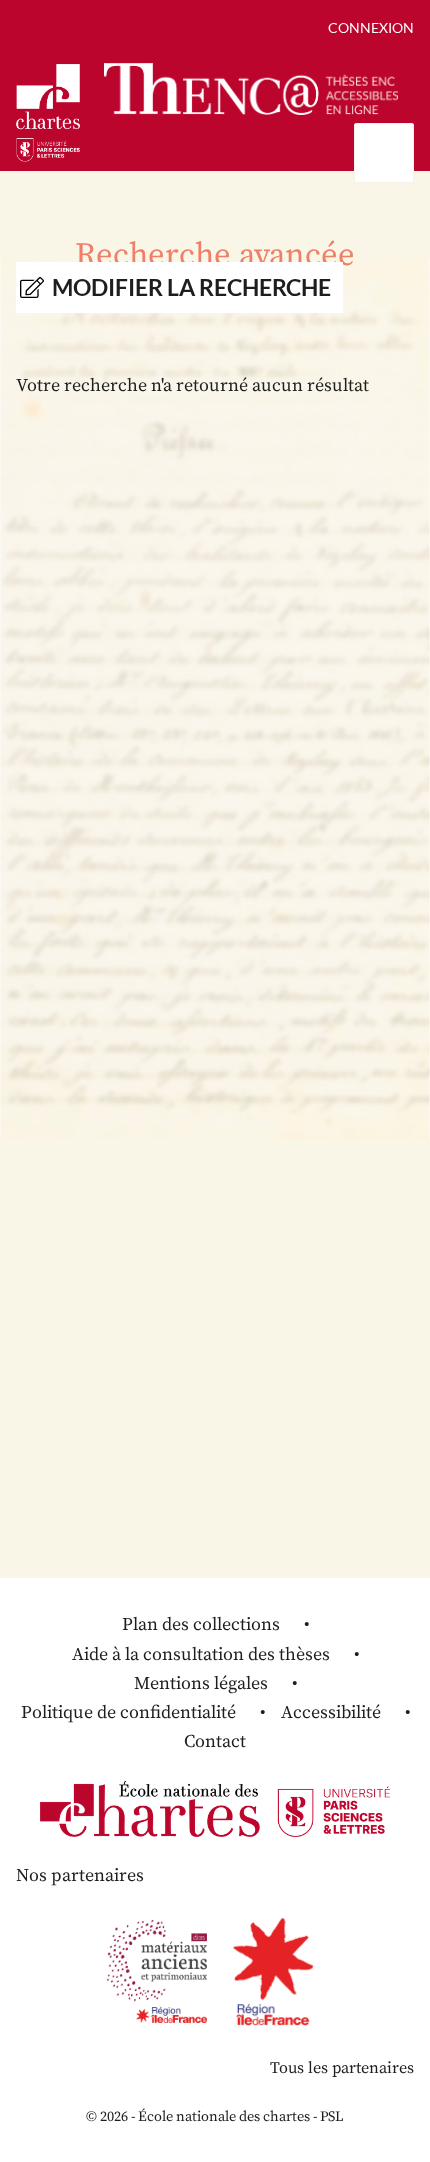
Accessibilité (331, 1712)
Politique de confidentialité (128, 1712)
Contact (215, 1741)
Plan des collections (201, 1624)
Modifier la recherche (191, 287)
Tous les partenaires (342, 2068)
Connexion (371, 27)
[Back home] (251, 88)
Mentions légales (201, 1683)
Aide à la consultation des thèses (201, 1654)
